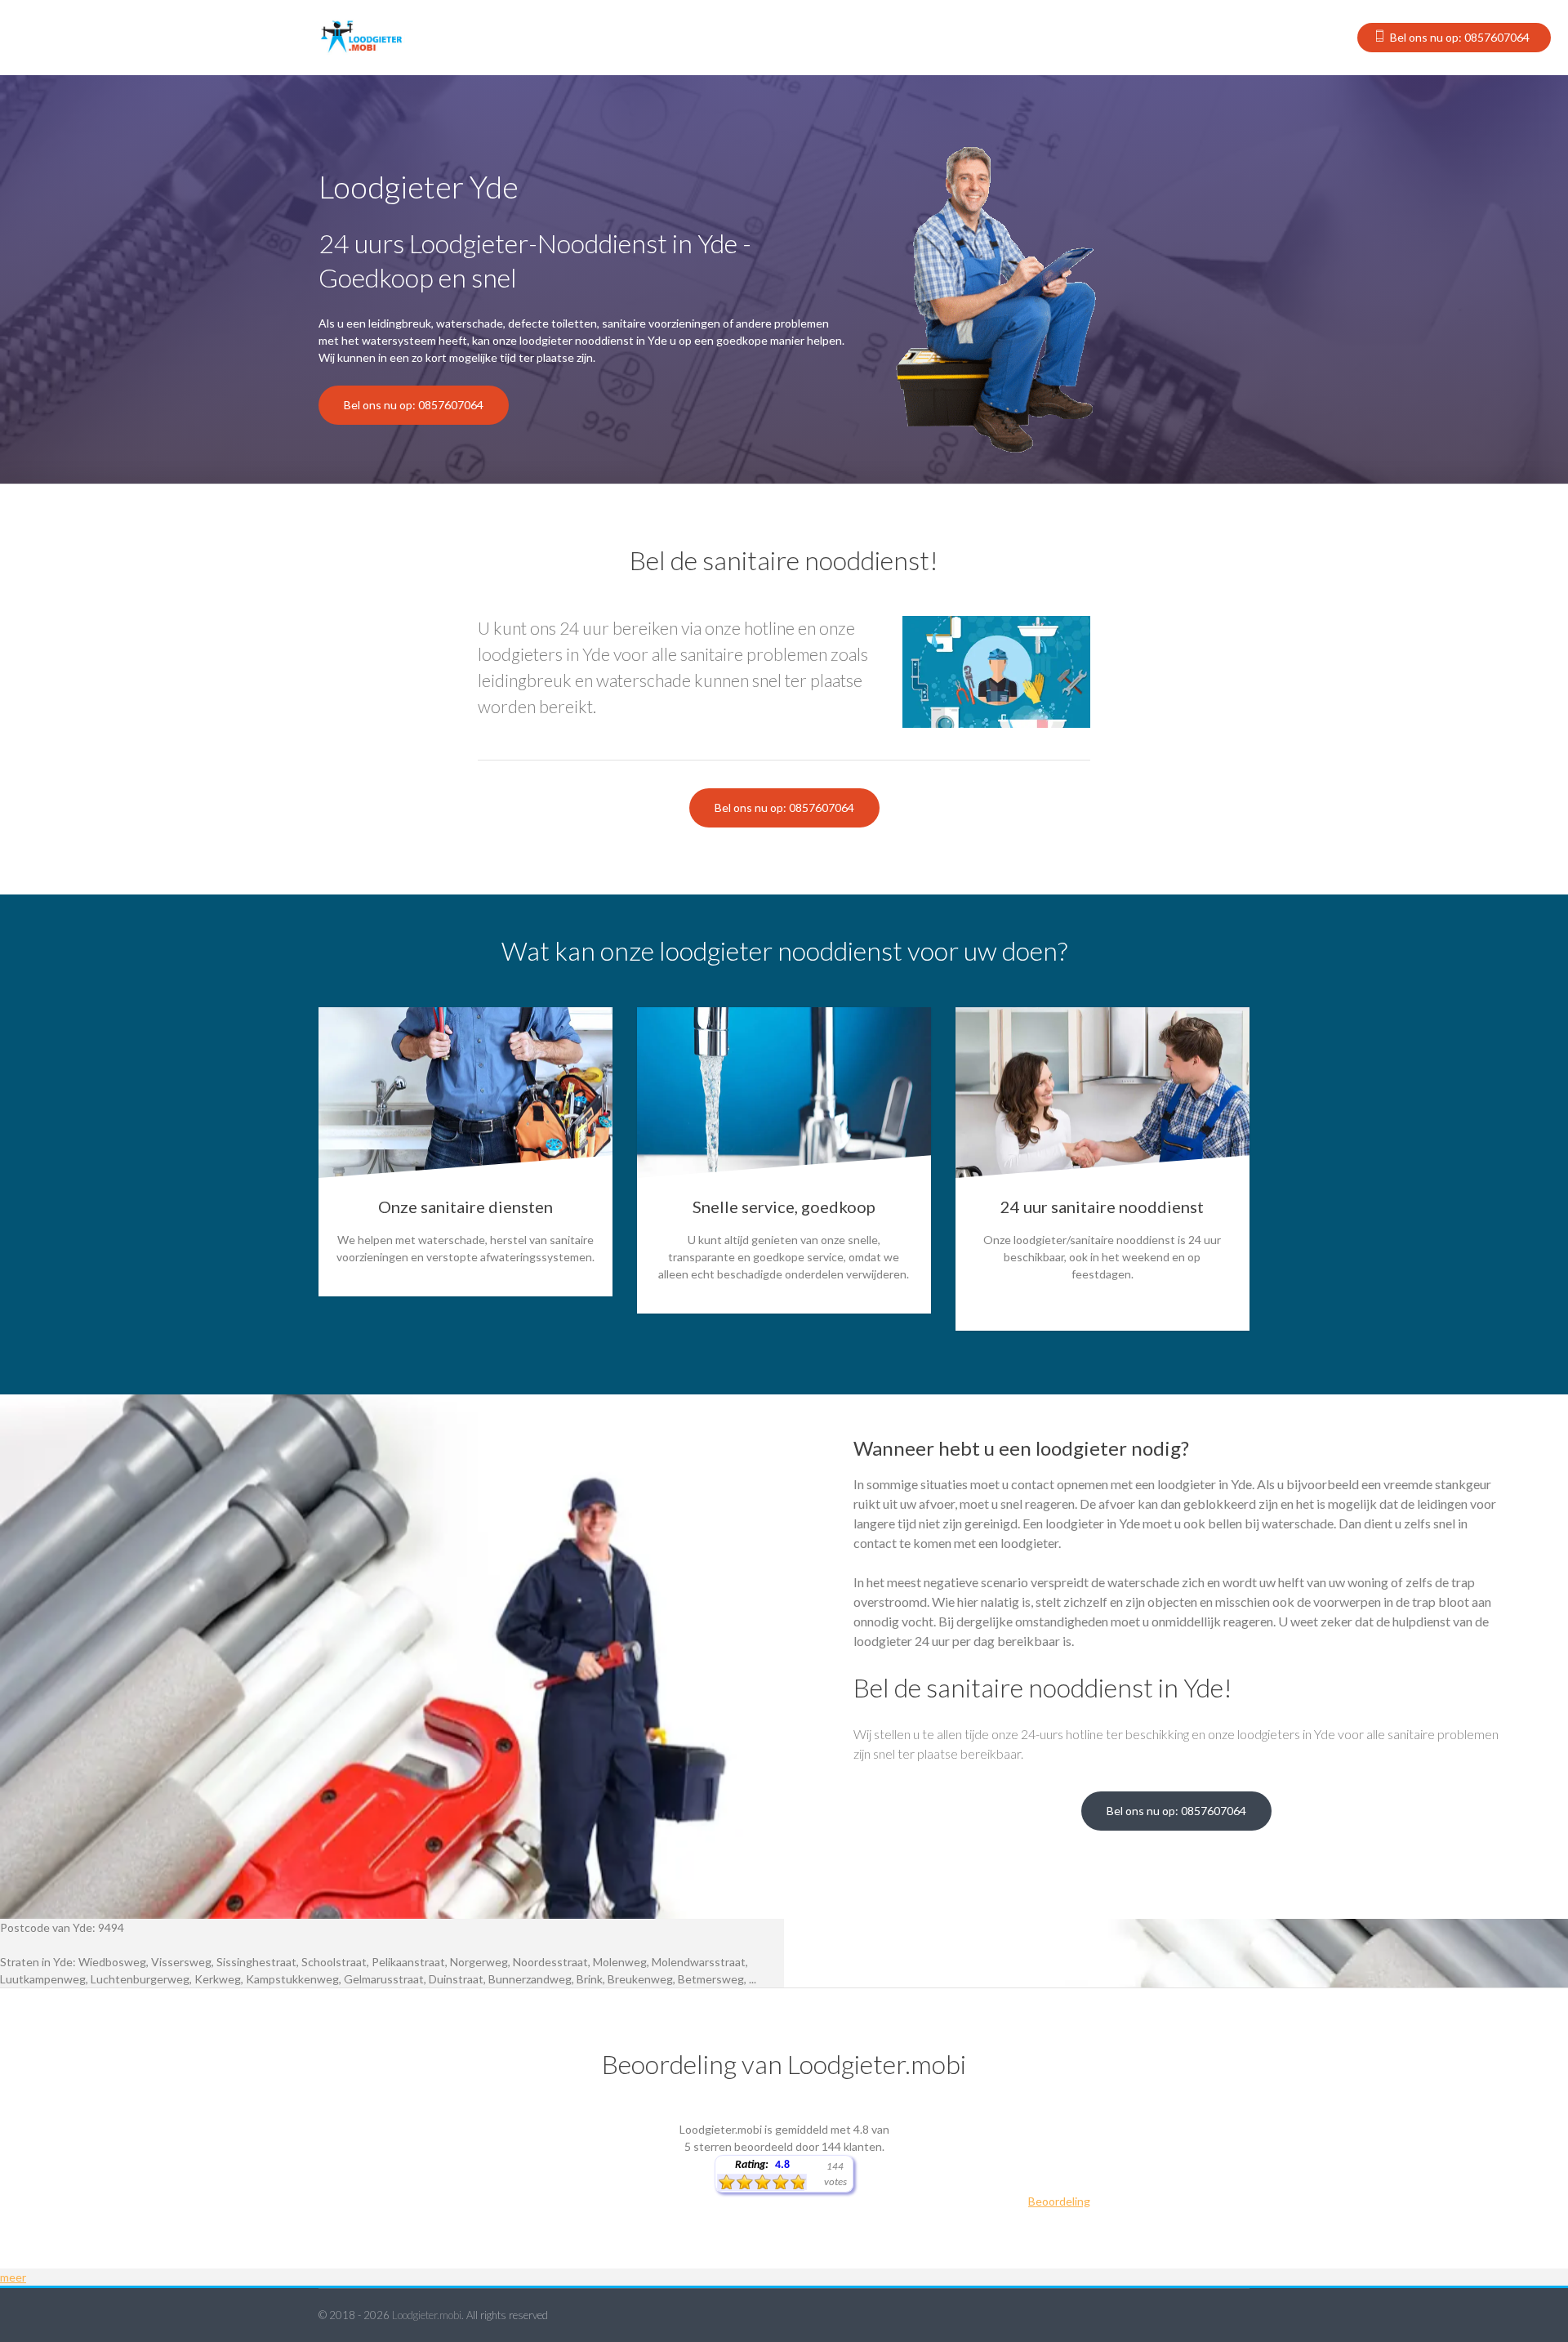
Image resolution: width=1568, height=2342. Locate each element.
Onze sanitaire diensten (465, 1207)
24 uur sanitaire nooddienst (1102, 1207)
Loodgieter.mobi (427, 2315)
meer (13, 2277)
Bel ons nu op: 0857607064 (1460, 37)
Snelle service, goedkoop (784, 1207)
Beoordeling (1059, 2201)
